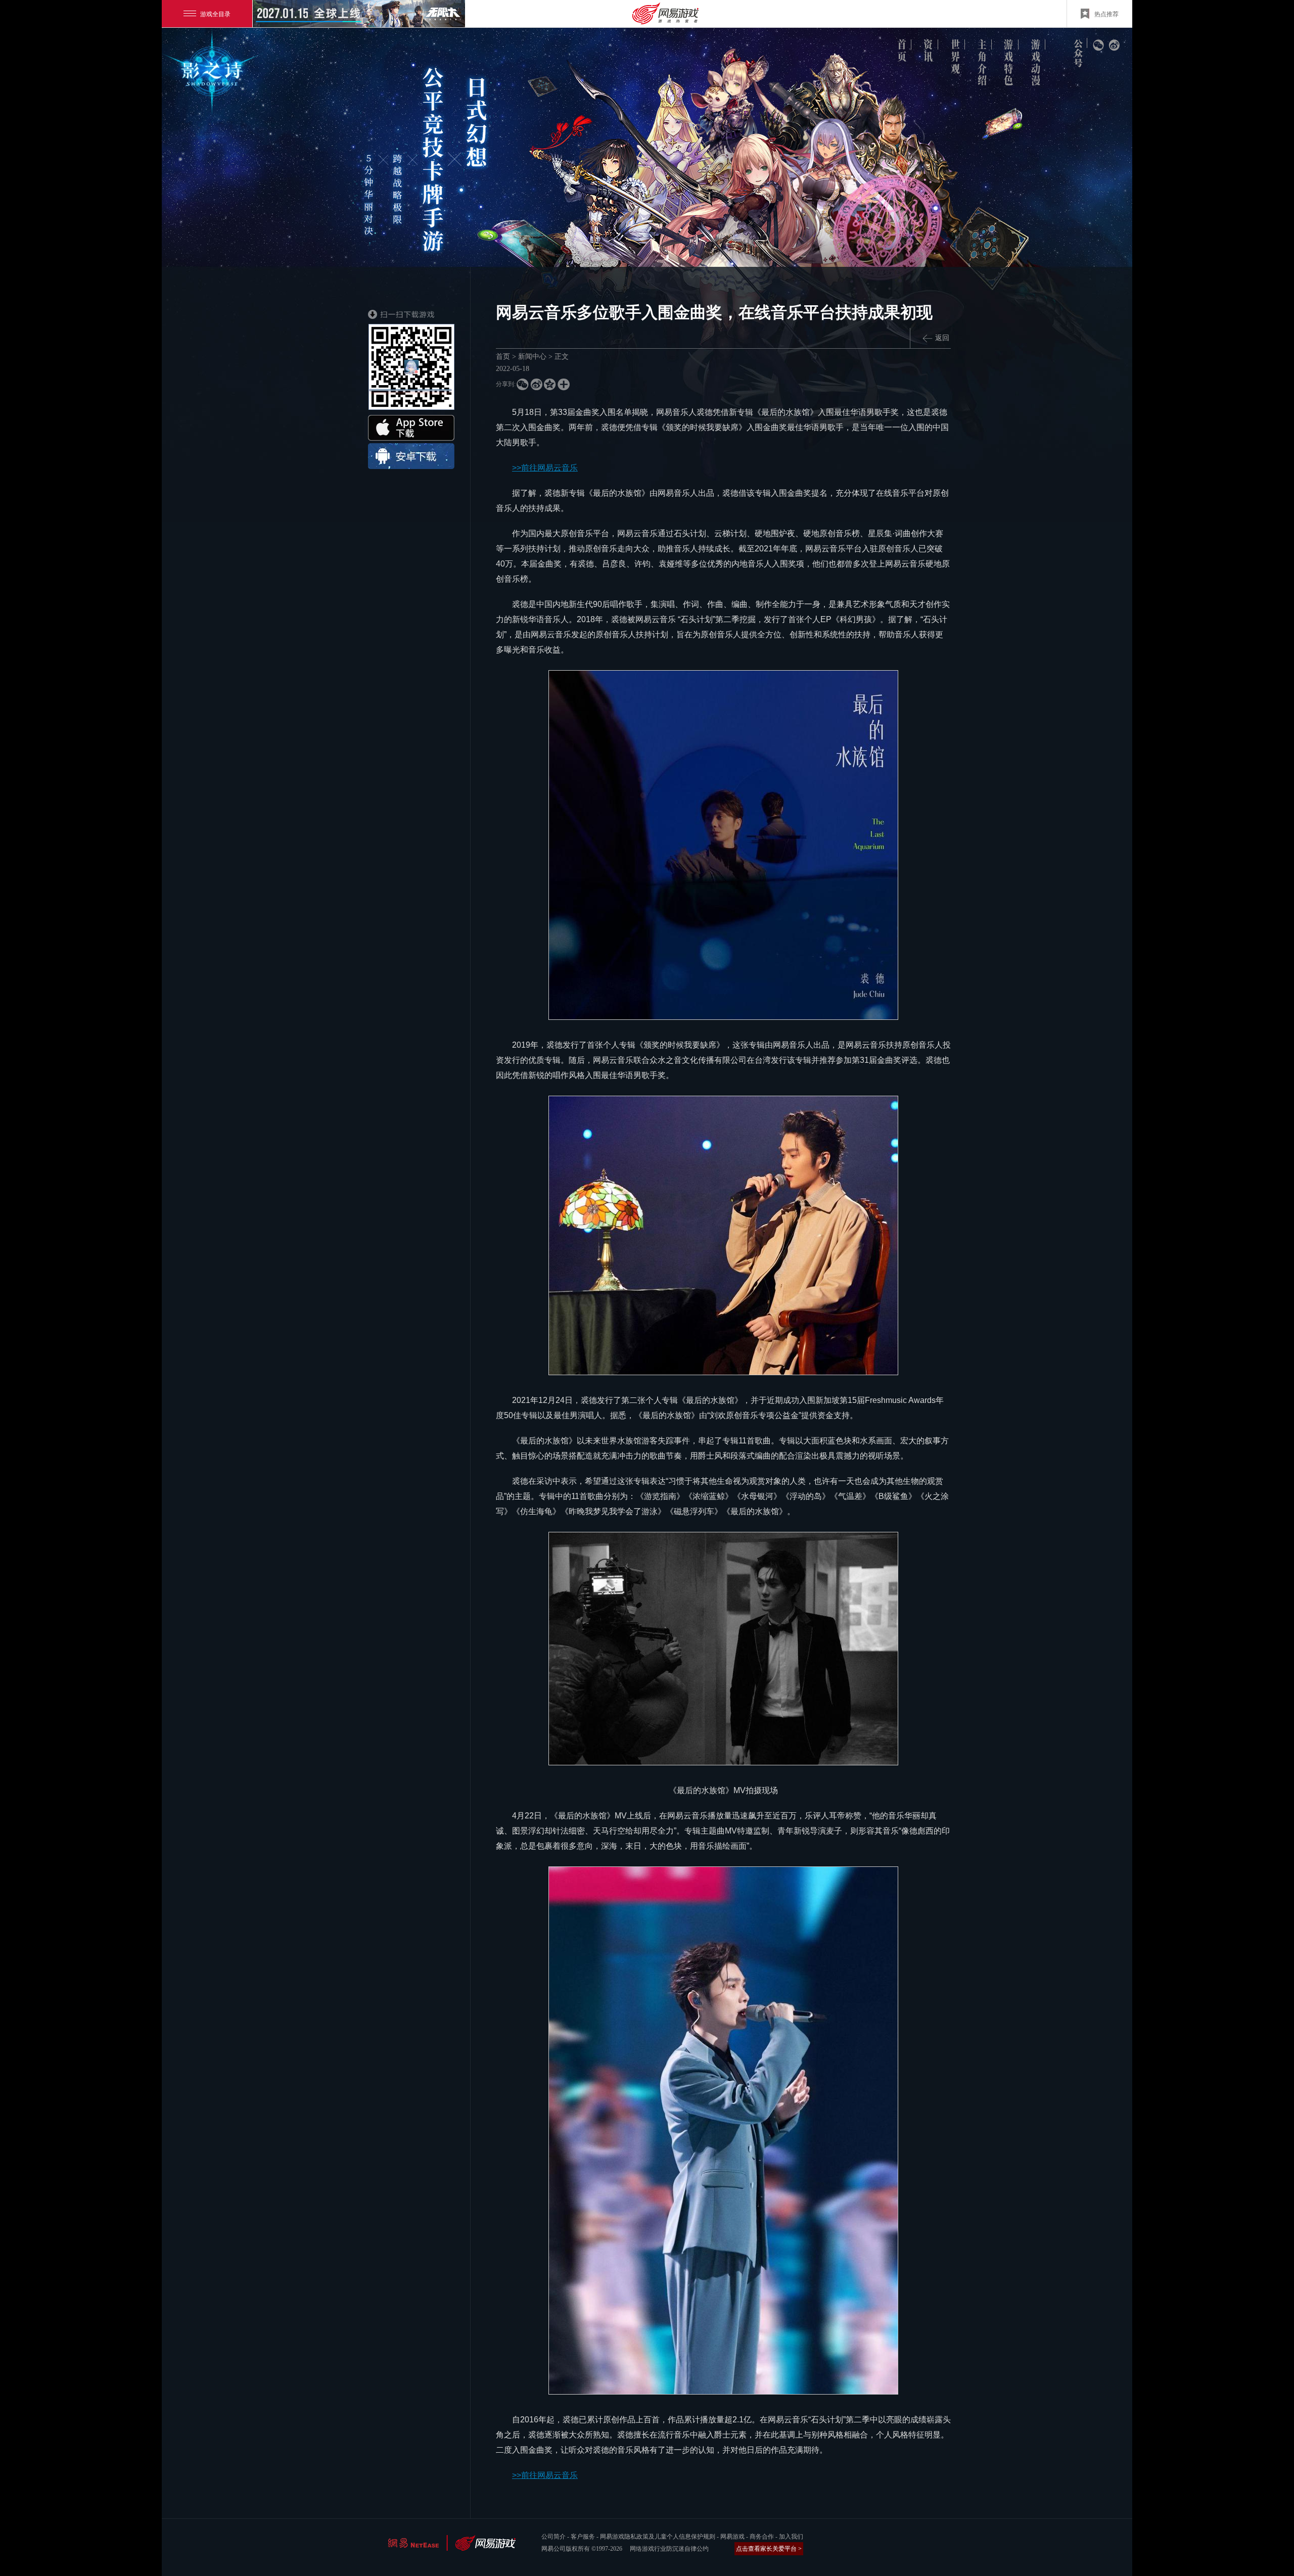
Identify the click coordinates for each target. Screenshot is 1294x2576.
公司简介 (553, 2537)
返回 (942, 338)
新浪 (1114, 45)
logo (215, 75)
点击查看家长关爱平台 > (769, 2549)
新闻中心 (532, 357)
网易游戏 (732, 2537)
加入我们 (791, 2537)
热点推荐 (1106, 13)
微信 (1098, 45)
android (411, 456)
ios (411, 428)
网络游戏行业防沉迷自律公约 (669, 2549)
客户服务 (583, 2537)
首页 (503, 357)
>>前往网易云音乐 (545, 468)
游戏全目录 (215, 13)
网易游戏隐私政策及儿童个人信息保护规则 (658, 2537)
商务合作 (762, 2537)
